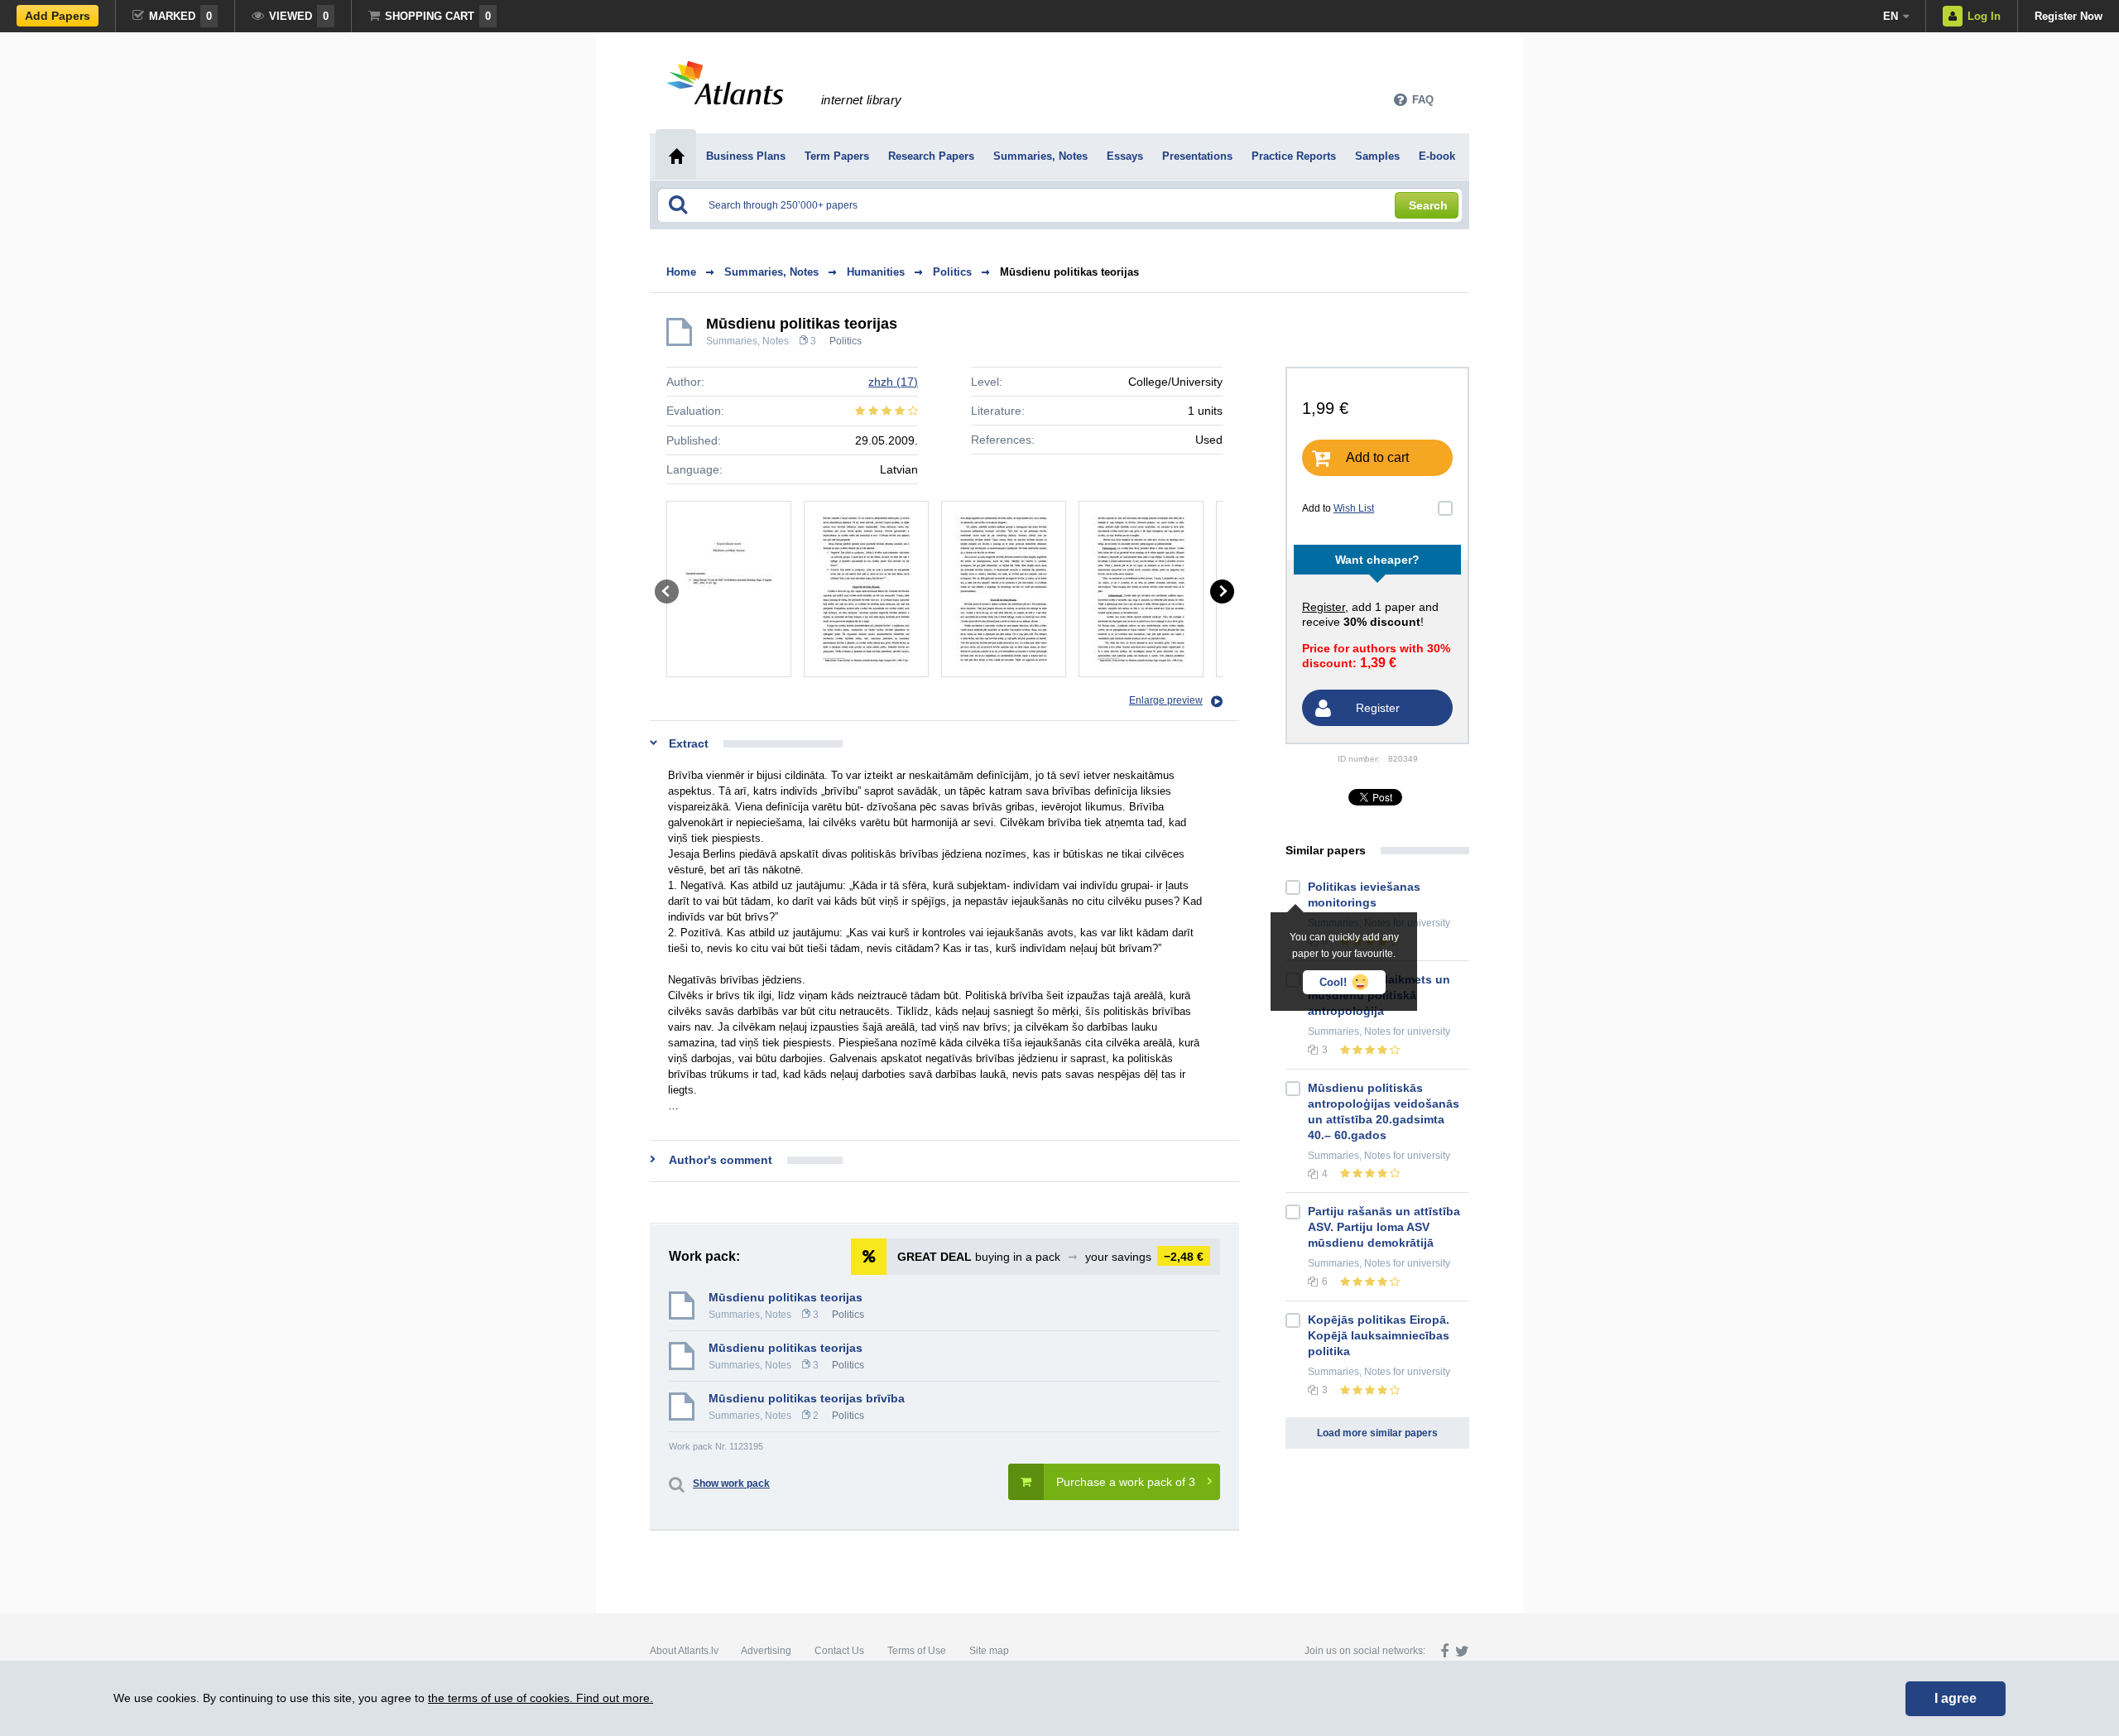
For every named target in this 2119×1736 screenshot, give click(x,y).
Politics (846, 341)
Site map (989, 1651)
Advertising (766, 1651)
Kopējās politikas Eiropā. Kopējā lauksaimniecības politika (1379, 1335)
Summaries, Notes (747, 341)
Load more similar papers (1377, 1433)
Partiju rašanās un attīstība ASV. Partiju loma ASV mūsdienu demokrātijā (1384, 1227)
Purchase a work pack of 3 (1126, 1482)
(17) (893, 382)
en (1891, 16)
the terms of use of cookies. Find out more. (541, 1698)
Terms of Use (917, 1651)
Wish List (1354, 508)
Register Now (2069, 16)
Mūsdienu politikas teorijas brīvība (807, 1398)
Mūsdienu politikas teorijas (1069, 272)
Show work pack (731, 1484)
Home (681, 272)
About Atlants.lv (684, 1651)
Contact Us (839, 1651)
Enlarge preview (1166, 700)
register (1324, 607)
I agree (1956, 1698)
